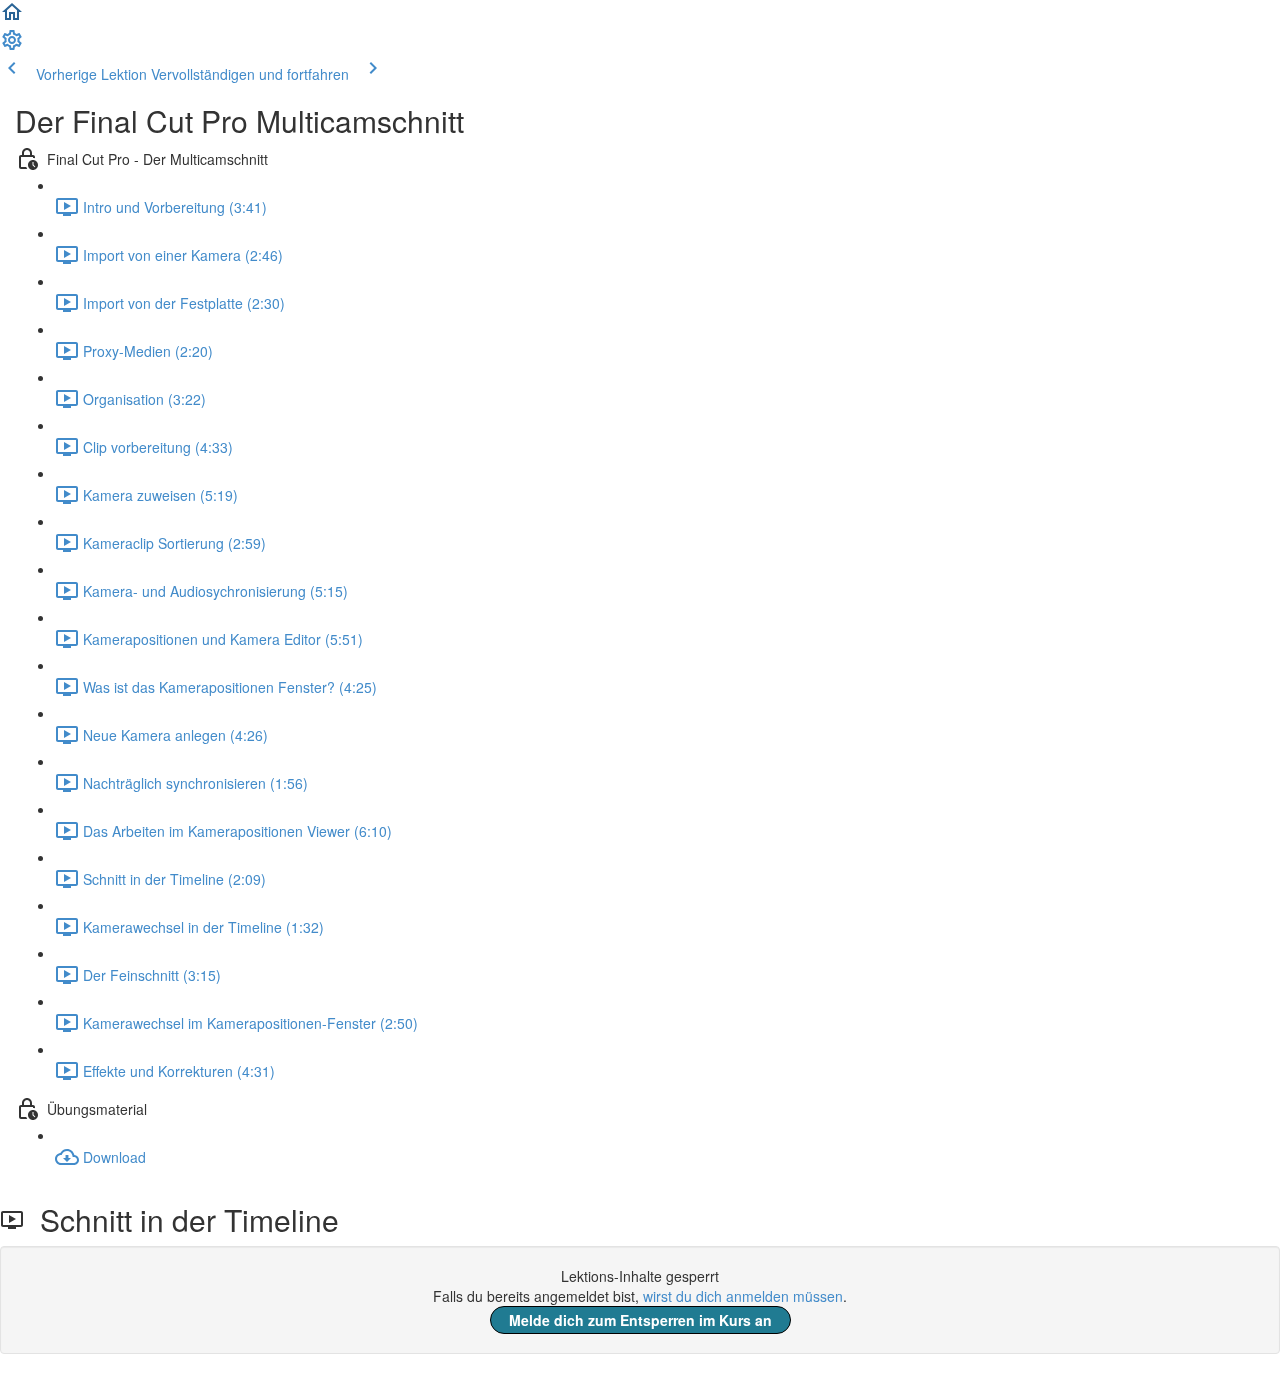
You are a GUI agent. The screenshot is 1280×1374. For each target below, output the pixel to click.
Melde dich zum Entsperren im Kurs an (640, 1320)
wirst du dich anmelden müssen (743, 1296)
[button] (12, 18)
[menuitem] (12, 46)
